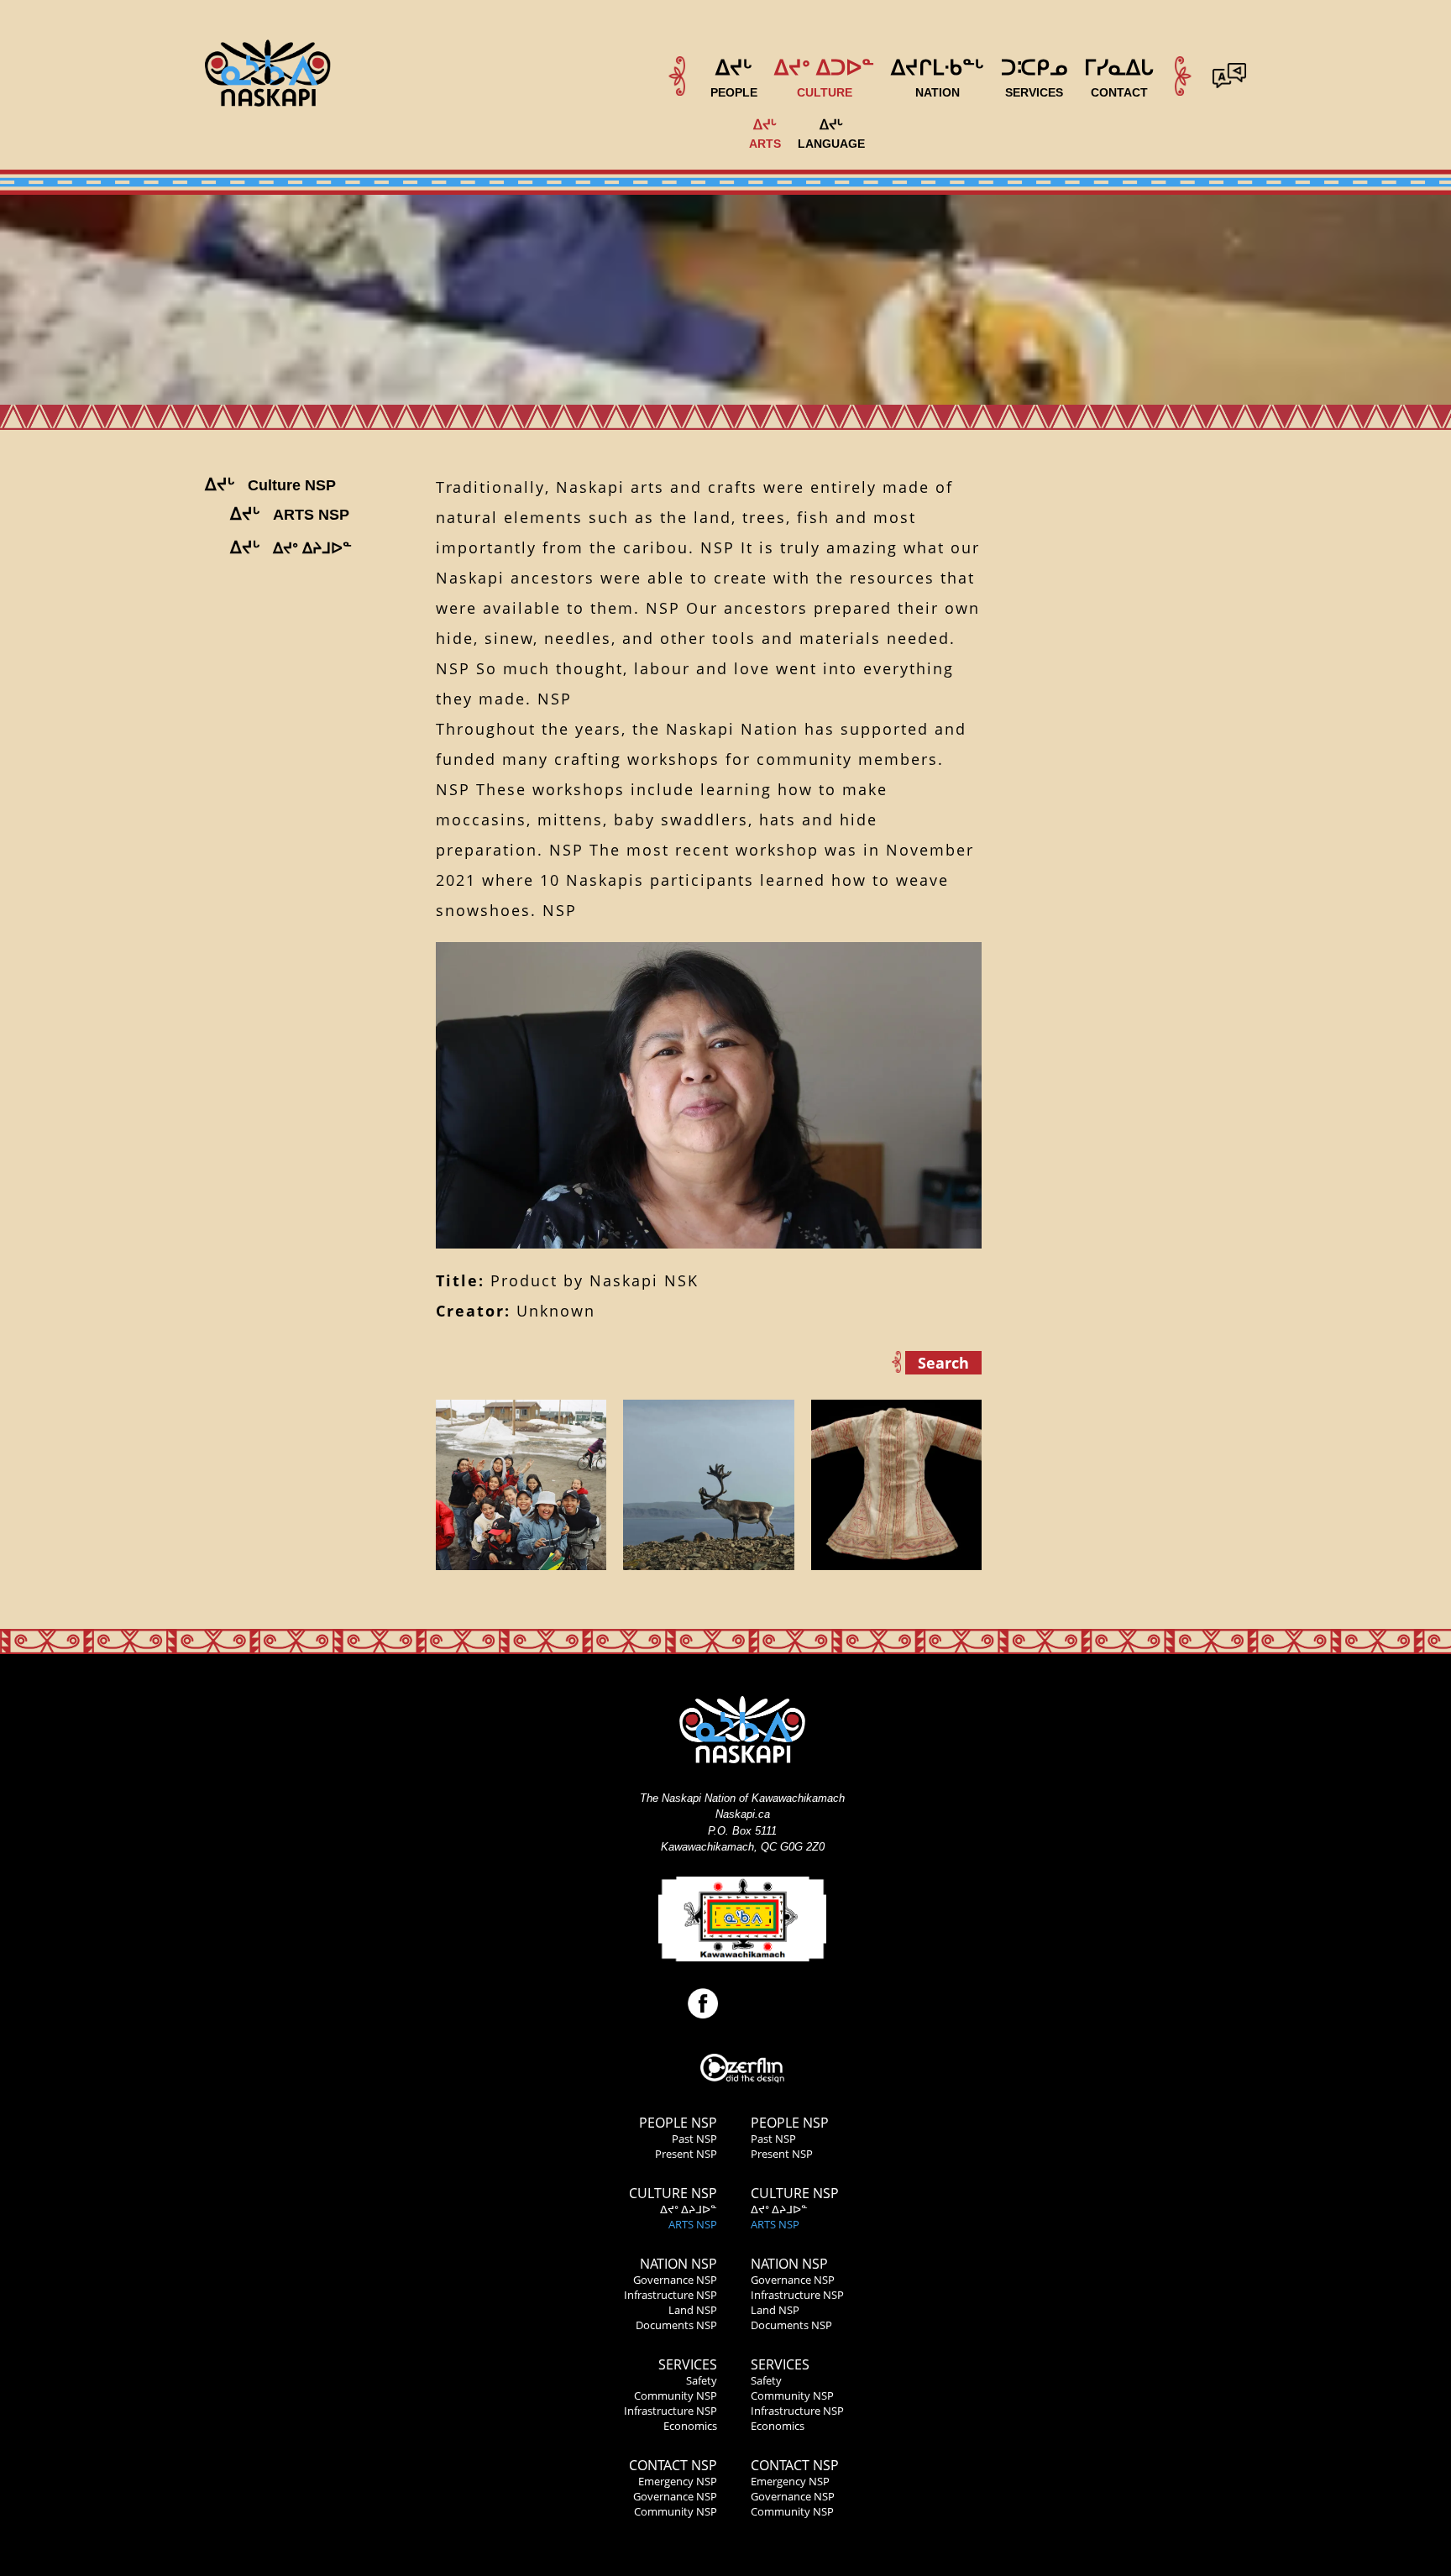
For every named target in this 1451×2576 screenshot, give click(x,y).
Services (688, 2364)
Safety (702, 2380)
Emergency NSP (678, 2481)
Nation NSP (678, 2264)
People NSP (678, 2123)
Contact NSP (673, 2465)
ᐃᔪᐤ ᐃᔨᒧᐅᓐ (689, 2209)
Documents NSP (676, 2325)
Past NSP (694, 2139)
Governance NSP (675, 2280)
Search (943, 1363)
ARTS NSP (693, 2224)
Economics (690, 2426)
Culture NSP (673, 2193)
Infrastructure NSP (670, 2295)
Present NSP (686, 2154)
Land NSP (693, 2310)
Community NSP (676, 2395)
